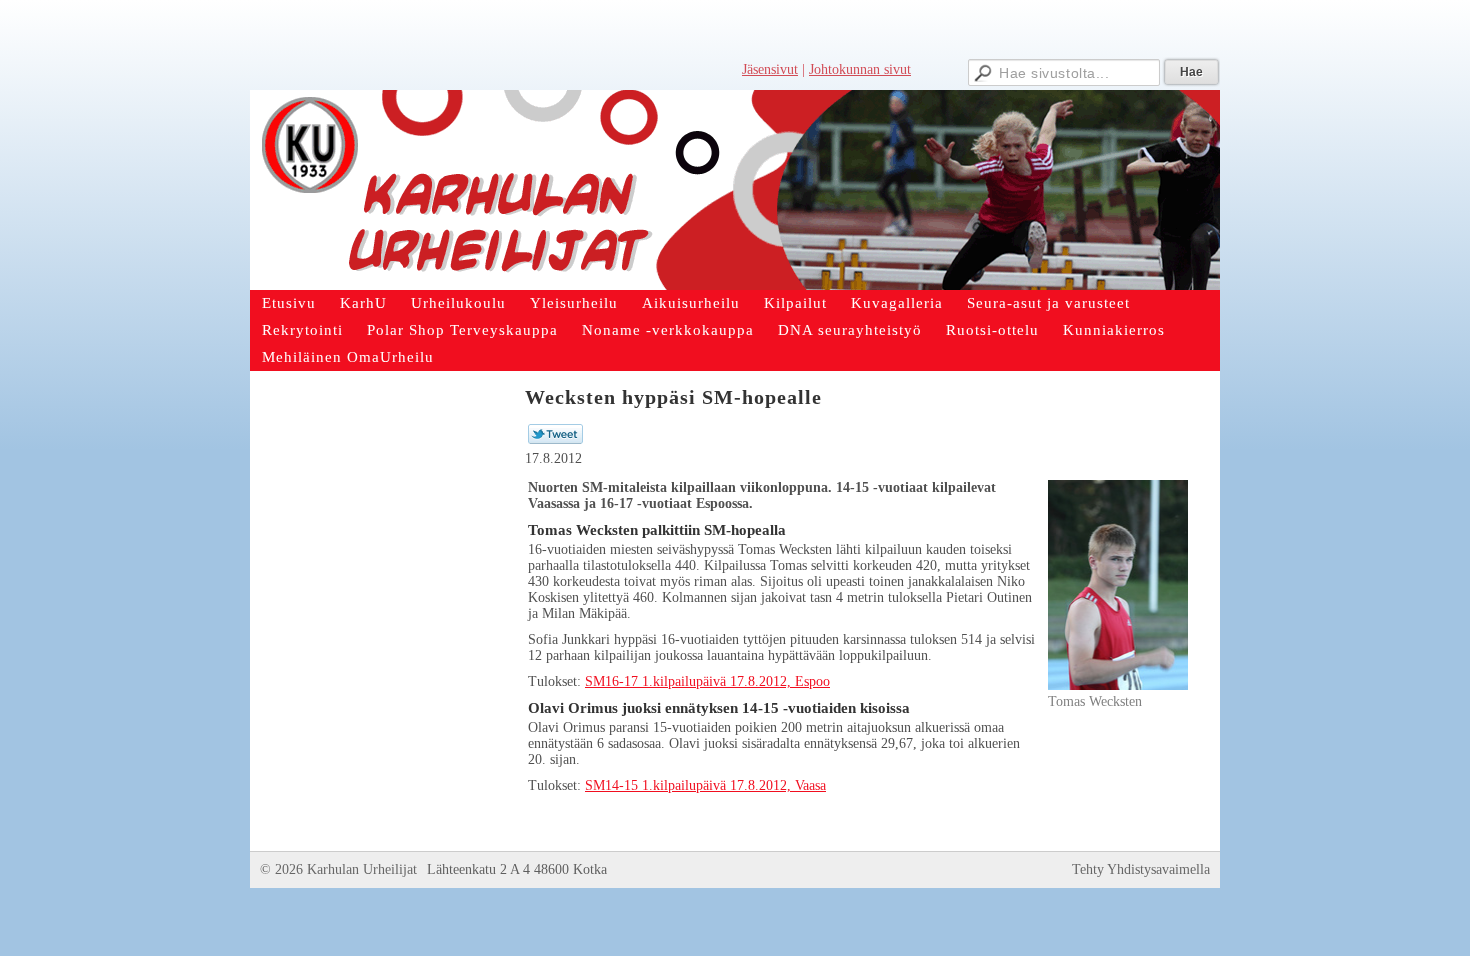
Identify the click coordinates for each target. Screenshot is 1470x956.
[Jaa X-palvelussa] (555, 439)
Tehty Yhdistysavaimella (1141, 869)
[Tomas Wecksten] (1118, 685)
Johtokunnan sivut (860, 69)
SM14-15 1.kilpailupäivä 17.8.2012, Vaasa (705, 785)
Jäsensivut (770, 69)
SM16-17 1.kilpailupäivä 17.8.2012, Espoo (707, 681)
